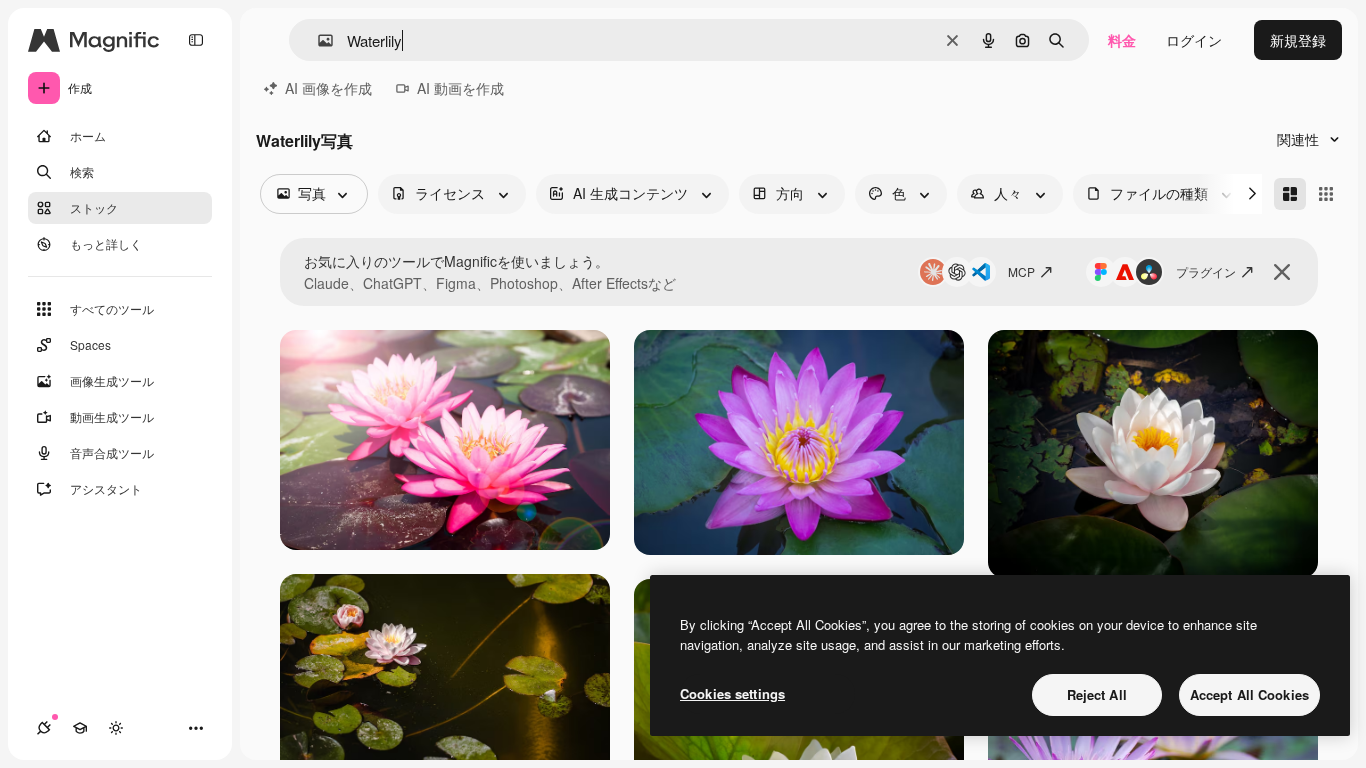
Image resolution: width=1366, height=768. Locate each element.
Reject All (1097, 694)
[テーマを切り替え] (116, 728)
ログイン (1194, 40)
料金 (1122, 40)
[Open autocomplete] (317, 40)
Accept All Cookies (1249, 694)
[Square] (1326, 194)
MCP (1021, 271)
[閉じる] (1282, 272)
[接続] (44, 728)
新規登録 (1298, 40)
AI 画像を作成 (328, 88)
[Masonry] (1290, 194)
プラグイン (1206, 271)
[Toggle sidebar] (196, 40)
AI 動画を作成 (460, 88)
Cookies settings (732, 693)
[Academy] (80, 728)
